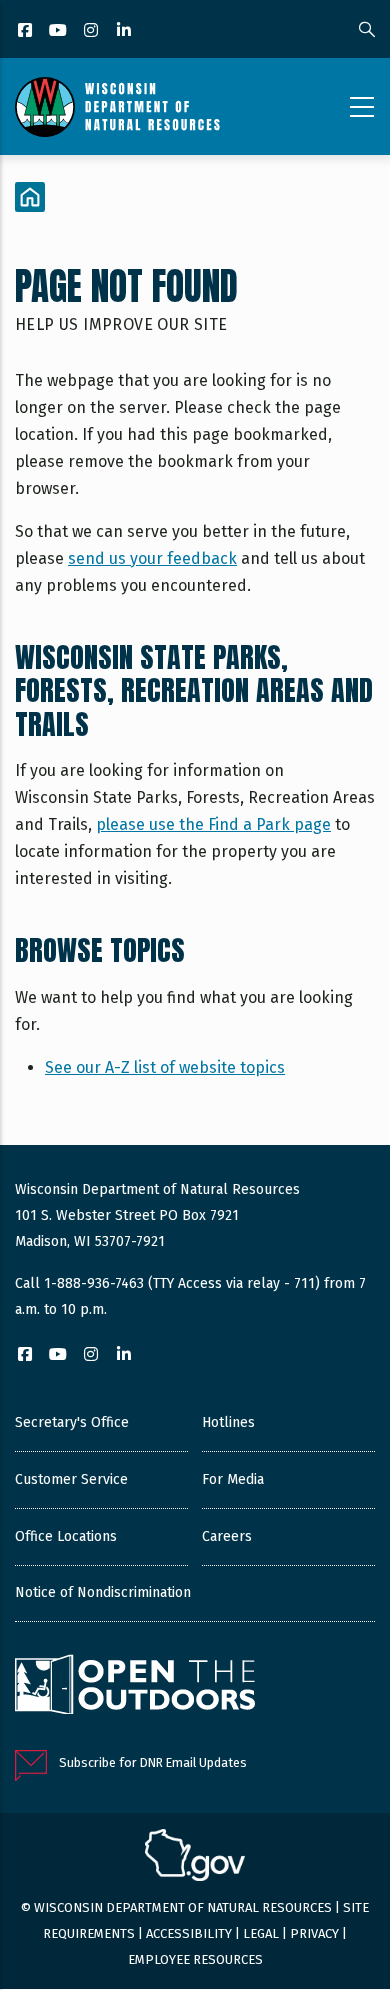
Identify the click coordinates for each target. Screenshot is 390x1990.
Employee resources (195, 1959)
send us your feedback (152, 558)
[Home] (117, 107)
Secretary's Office (72, 1422)
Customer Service (71, 1479)
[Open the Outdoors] (135, 1687)
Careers (227, 1536)
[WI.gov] (195, 1858)
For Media (233, 1479)
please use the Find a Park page (213, 824)
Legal (261, 1933)
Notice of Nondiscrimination (103, 1592)
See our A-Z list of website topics (165, 1067)
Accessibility (189, 1933)
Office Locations (66, 1536)
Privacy (314, 1933)
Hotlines (228, 1422)
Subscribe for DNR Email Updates (153, 1762)
